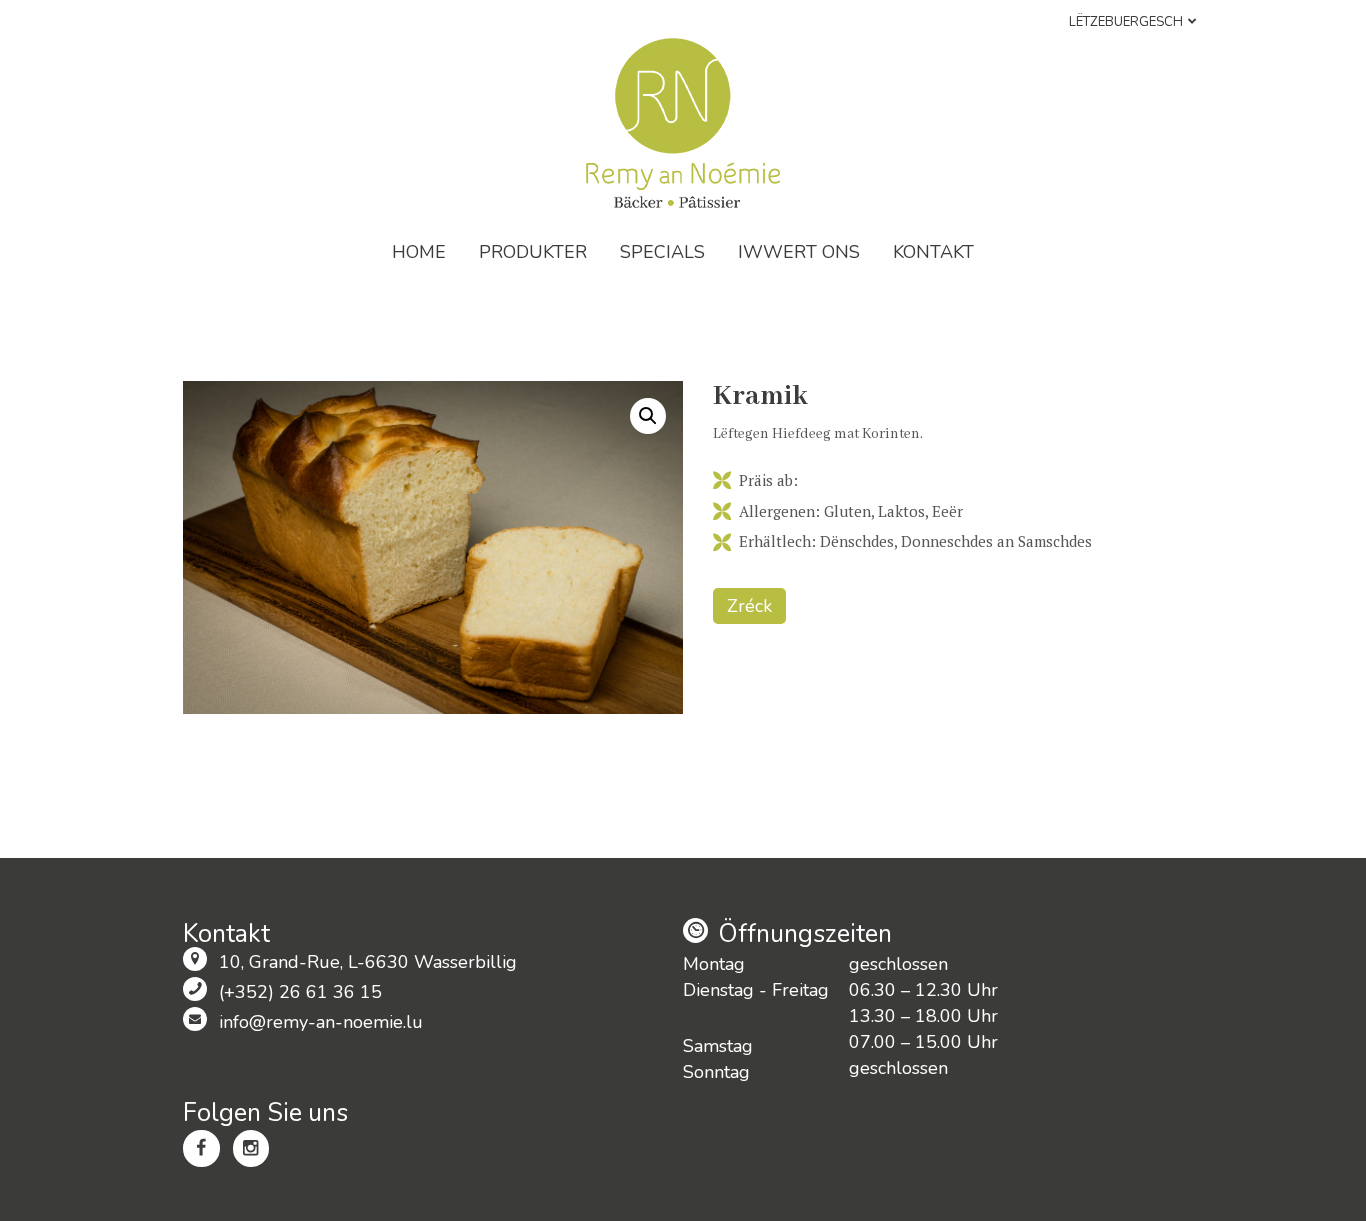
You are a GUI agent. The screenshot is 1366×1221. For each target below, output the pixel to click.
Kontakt (933, 252)
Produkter (533, 252)
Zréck (749, 606)
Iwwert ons (799, 252)
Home (419, 252)
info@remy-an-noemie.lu (321, 1022)
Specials (662, 252)
